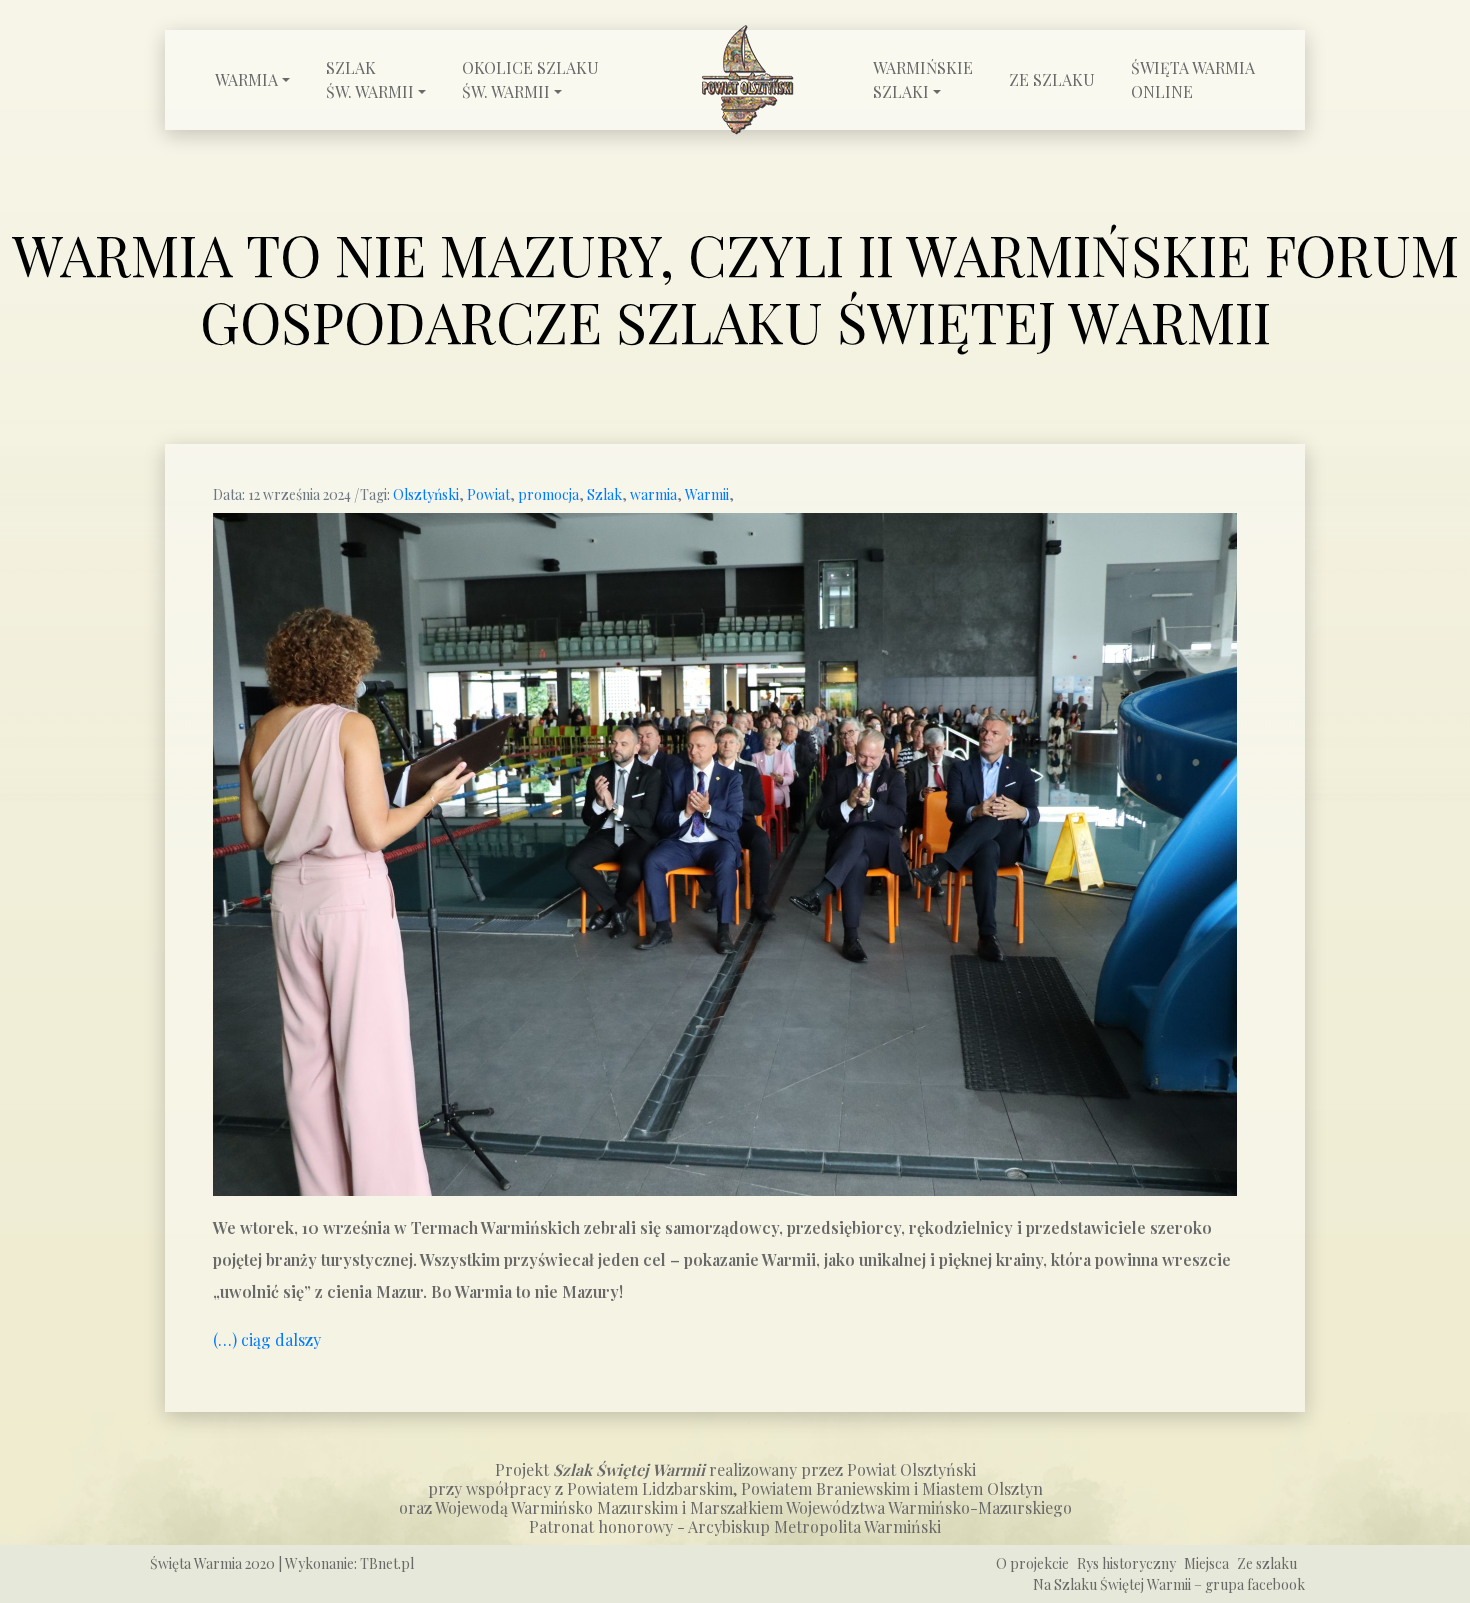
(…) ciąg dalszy (267, 1339)
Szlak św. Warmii (370, 79)
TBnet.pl (387, 1563)
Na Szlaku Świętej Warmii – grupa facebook (1169, 1584)
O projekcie (1032, 1563)
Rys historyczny (1126, 1563)
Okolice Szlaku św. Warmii (530, 79)
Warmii (707, 494)
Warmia (246, 79)
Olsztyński (426, 494)
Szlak (604, 494)
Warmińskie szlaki (923, 79)
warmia (653, 494)
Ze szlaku (1052, 79)
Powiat (488, 494)
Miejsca (1206, 1563)
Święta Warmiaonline (1193, 79)
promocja (548, 494)
